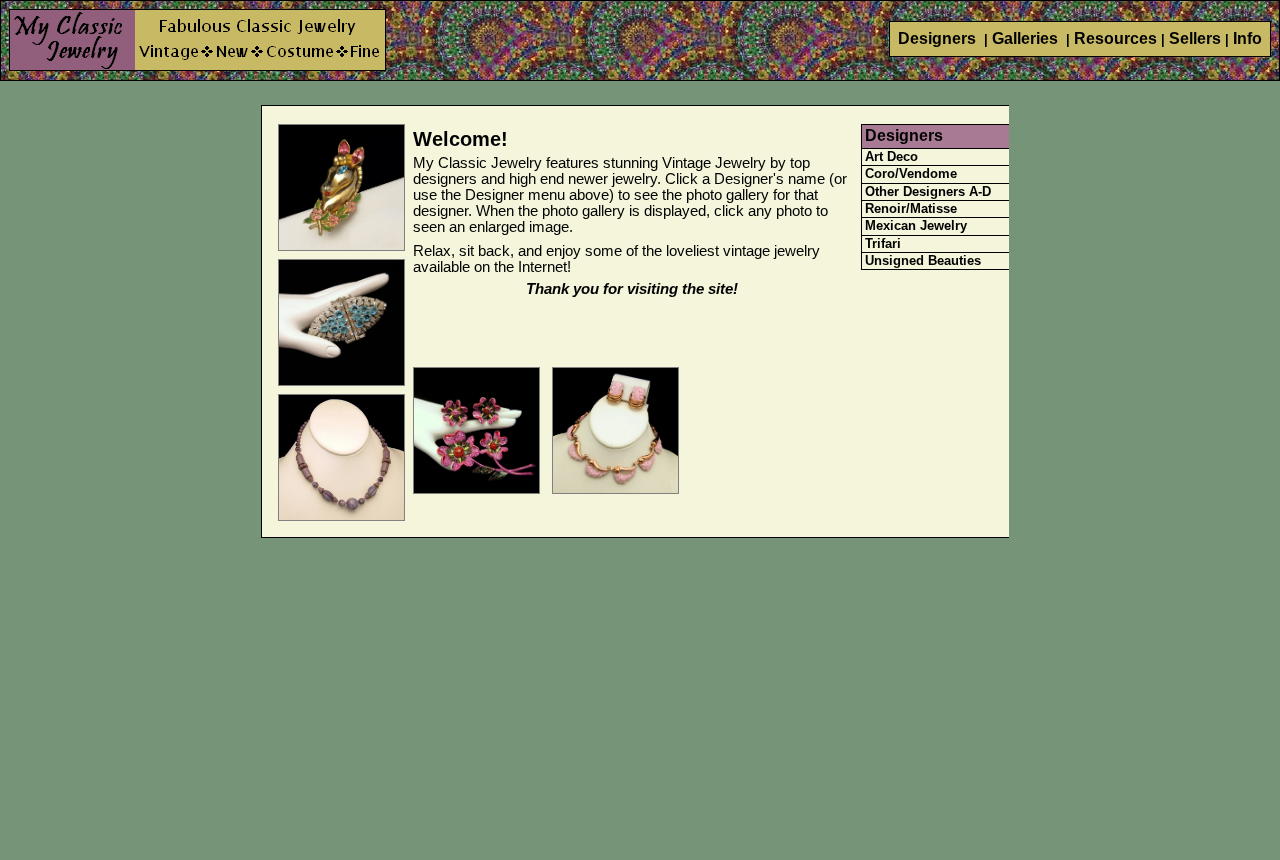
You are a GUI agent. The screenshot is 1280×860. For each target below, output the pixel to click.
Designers (939, 38)
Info (1247, 38)
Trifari (883, 243)
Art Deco (891, 156)
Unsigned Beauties (923, 260)
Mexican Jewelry (916, 225)
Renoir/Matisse (911, 208)
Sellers (1195, 38)
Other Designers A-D (928, 191)
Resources (1115, 38)
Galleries (1027, 38)
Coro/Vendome (911, 173)
